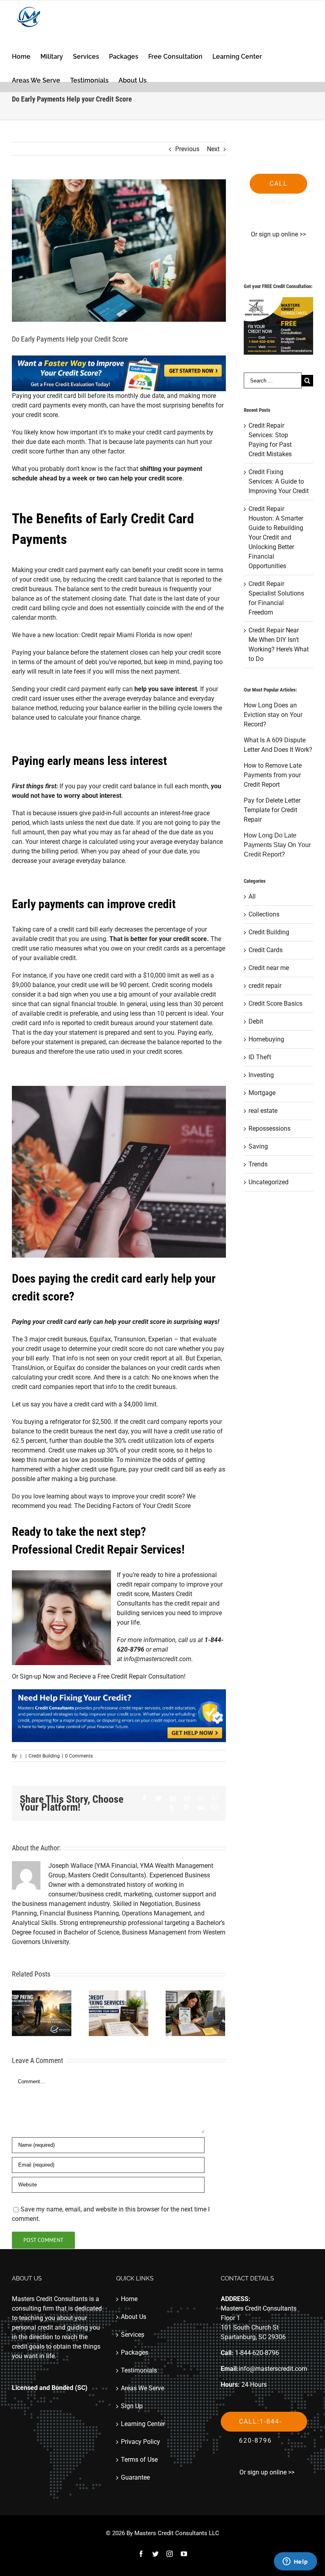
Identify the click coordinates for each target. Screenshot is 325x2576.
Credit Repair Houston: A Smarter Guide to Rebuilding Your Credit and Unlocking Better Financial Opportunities (276, 537)
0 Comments (79, 1756)
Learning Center (143, 2424)
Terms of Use (139, 2460)
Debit (256, 1021)
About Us (134, 2317)
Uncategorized (269, 1182)
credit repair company (147, 1584)
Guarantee (135, 2477)
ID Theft (260, 1057)
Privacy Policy (141, 2442)
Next (213, 149)
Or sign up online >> (278, 234)
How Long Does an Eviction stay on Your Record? (273, 715)
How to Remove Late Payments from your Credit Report (273, 775)
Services (133, 2335)
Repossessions (270, 1129)
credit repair (265, 986)
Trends (258, 1164)
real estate (263, 1111)
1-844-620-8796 (257, 2353)
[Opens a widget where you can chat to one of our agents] (295, 2562)
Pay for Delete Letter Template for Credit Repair (272, 810)
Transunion (130, 1339)
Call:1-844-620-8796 (260, 2425)
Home (129, 2299)
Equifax (100, 1339)
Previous (187, 149)
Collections (264, 914)
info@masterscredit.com (158, 1659)
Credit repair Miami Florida (118, 635)
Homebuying (266, 1039)
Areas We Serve (142, 2388)
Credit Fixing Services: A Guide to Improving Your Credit (279, 481)
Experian (160, 1339)
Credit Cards (266, 950)
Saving (258, 1146)
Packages (135, 2352)
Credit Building (44, 1756)
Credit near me (269, 968)
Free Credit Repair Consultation (141, 1676)
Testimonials (139, 2370)
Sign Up (132, 2406)
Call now (279, 187)
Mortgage (262, 1093)
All (252, 896)
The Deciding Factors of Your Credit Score (132, 1506)
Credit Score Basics (275, 1004)
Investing (261, 1075)
